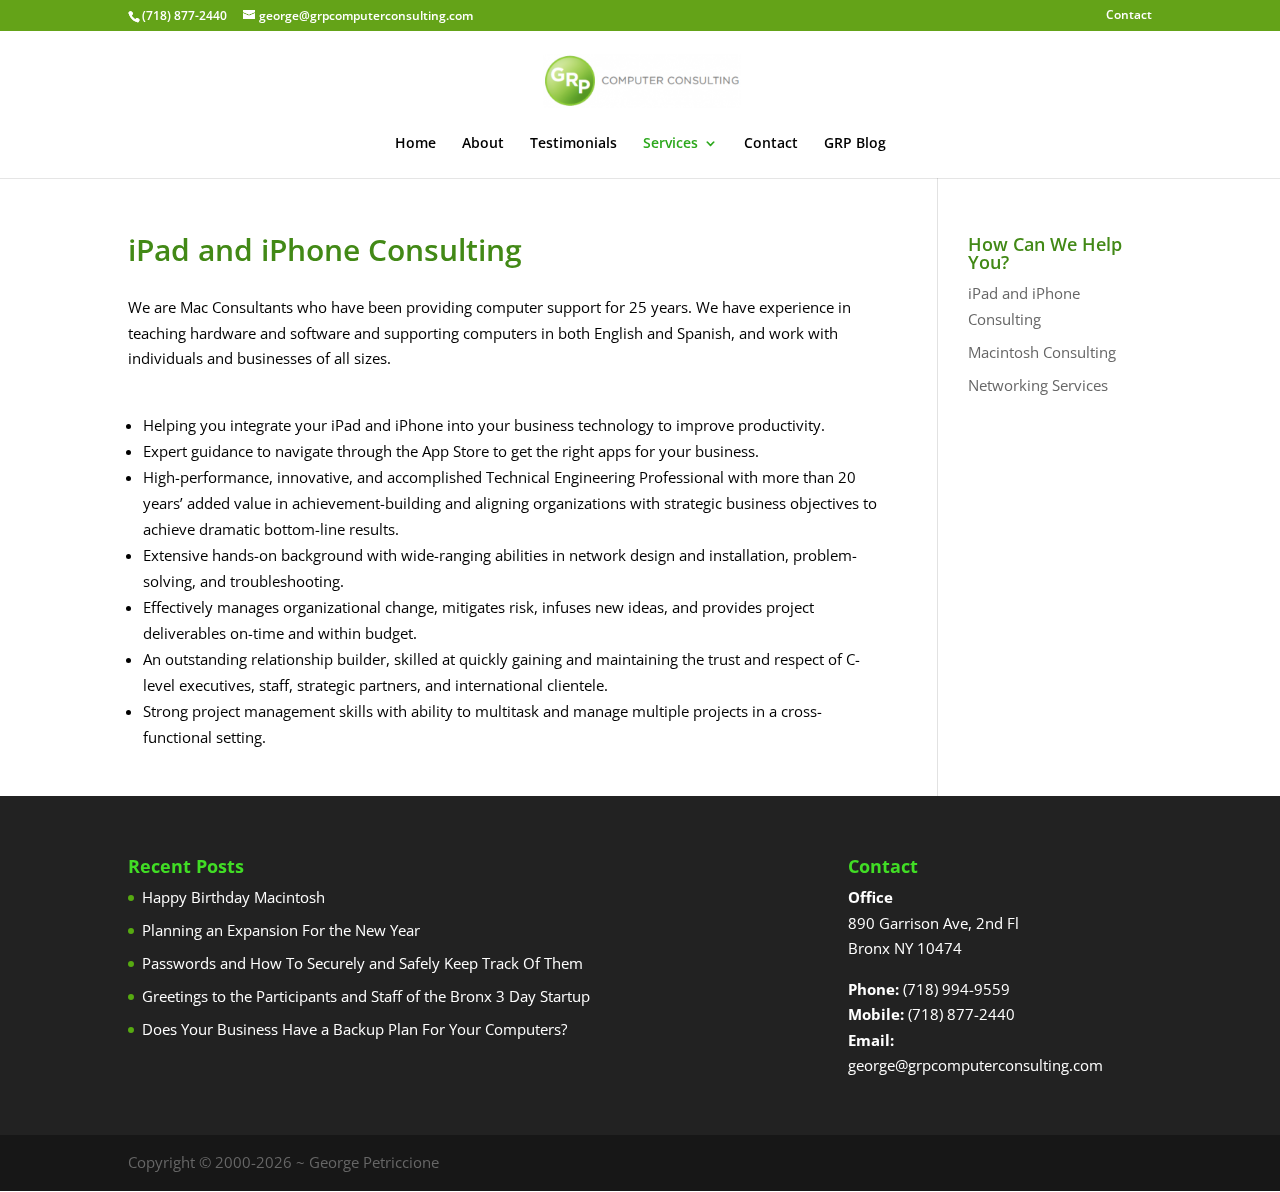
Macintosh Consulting (1042, 352)
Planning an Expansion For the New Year (281, 930)
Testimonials (573, 144)
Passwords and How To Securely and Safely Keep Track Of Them (362, 963)
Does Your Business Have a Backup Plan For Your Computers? (354, 1029)
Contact (1129, 16)
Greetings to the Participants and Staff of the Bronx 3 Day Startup (366, 996)
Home (415, 144)
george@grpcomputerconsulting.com (975, 1065)
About (483, 144)
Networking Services (1038, 385)
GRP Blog (855, 144)
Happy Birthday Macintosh (233, 897)
